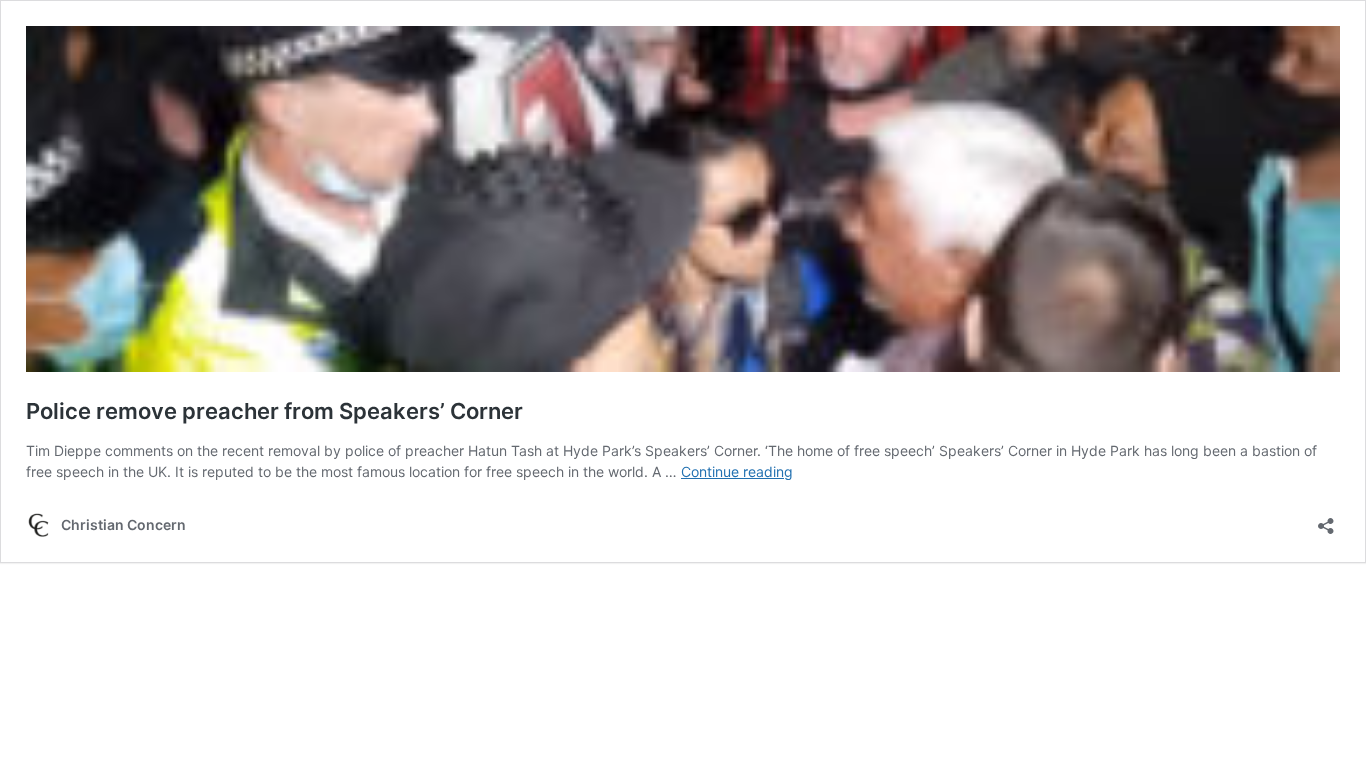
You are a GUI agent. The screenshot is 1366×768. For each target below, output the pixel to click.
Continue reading (737, 471)
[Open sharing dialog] (1326, 519)
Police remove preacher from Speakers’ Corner (274, 411)
